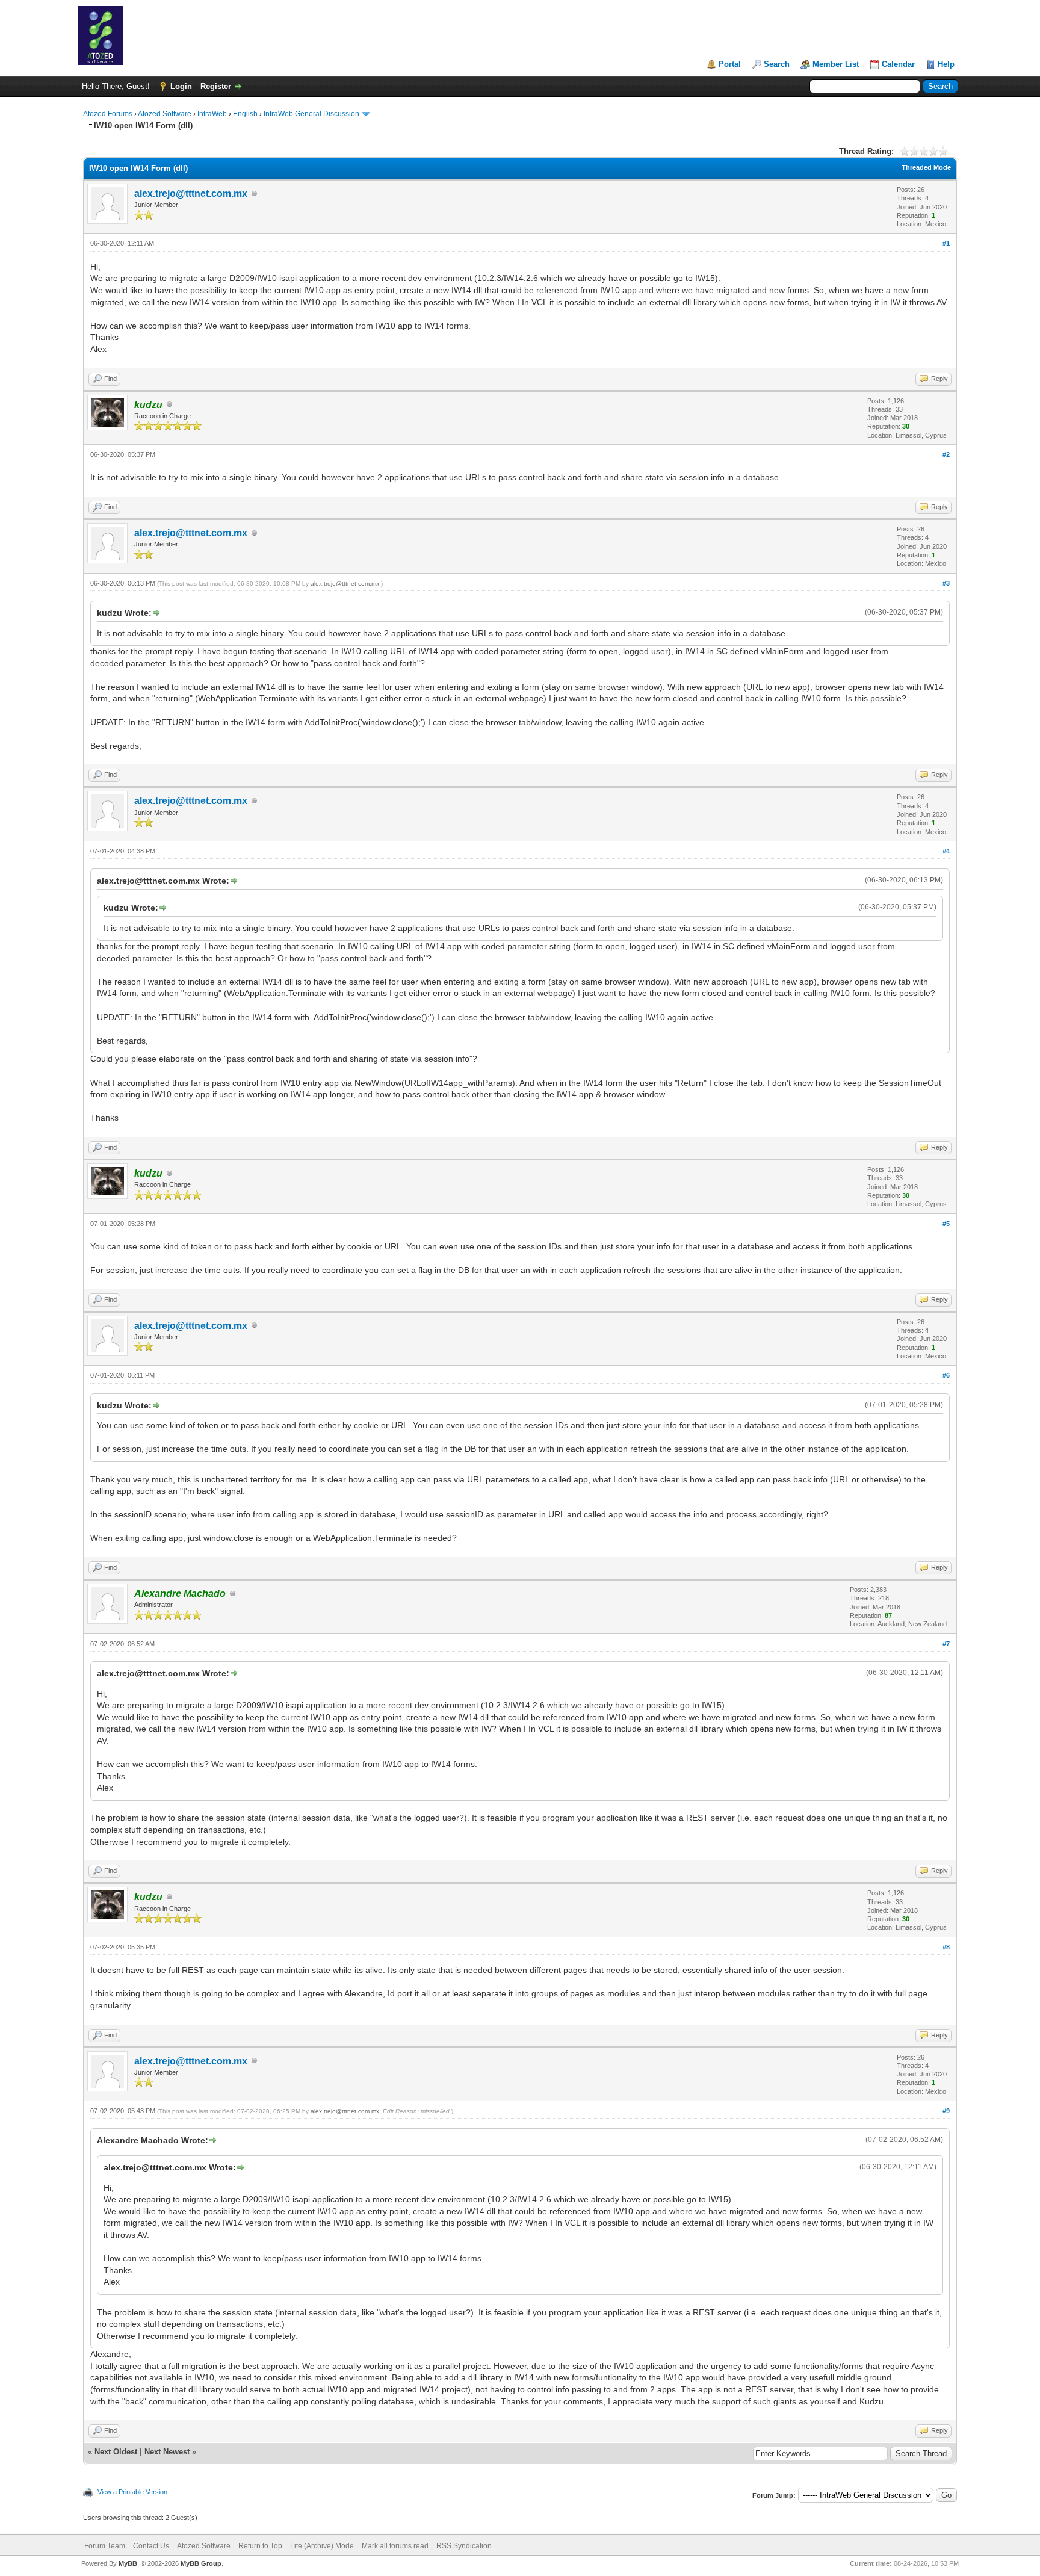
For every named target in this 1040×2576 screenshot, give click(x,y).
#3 (946, 583)
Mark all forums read (395, 2546)
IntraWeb (212, 114)
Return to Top (260, 2546)
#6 (946, 1375)
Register (216, 86)
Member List (836, 64)
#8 (946, 1947)
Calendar (898, 64)
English (245, 114)
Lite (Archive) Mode (322, 2546)
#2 (946, 454)
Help (946, 64)
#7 (946, 1644)
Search (777, 64)
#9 (946, 2111)
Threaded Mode (926, 167)
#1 (946, 243)
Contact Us (151, 2546)
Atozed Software (165, 114)
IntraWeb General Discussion (311, 114)
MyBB (128, 2563)
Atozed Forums (108, 114)
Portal (730, 64)
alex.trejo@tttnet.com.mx (191, 194)
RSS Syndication (464, 2546)
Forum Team (105, 2546)
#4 (946, 851)
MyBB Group (201, 2563)
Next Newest (167, 2452)
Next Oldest (116, 2452)
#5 (946, 1224)
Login (181, 86)
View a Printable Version (132, 2492)
